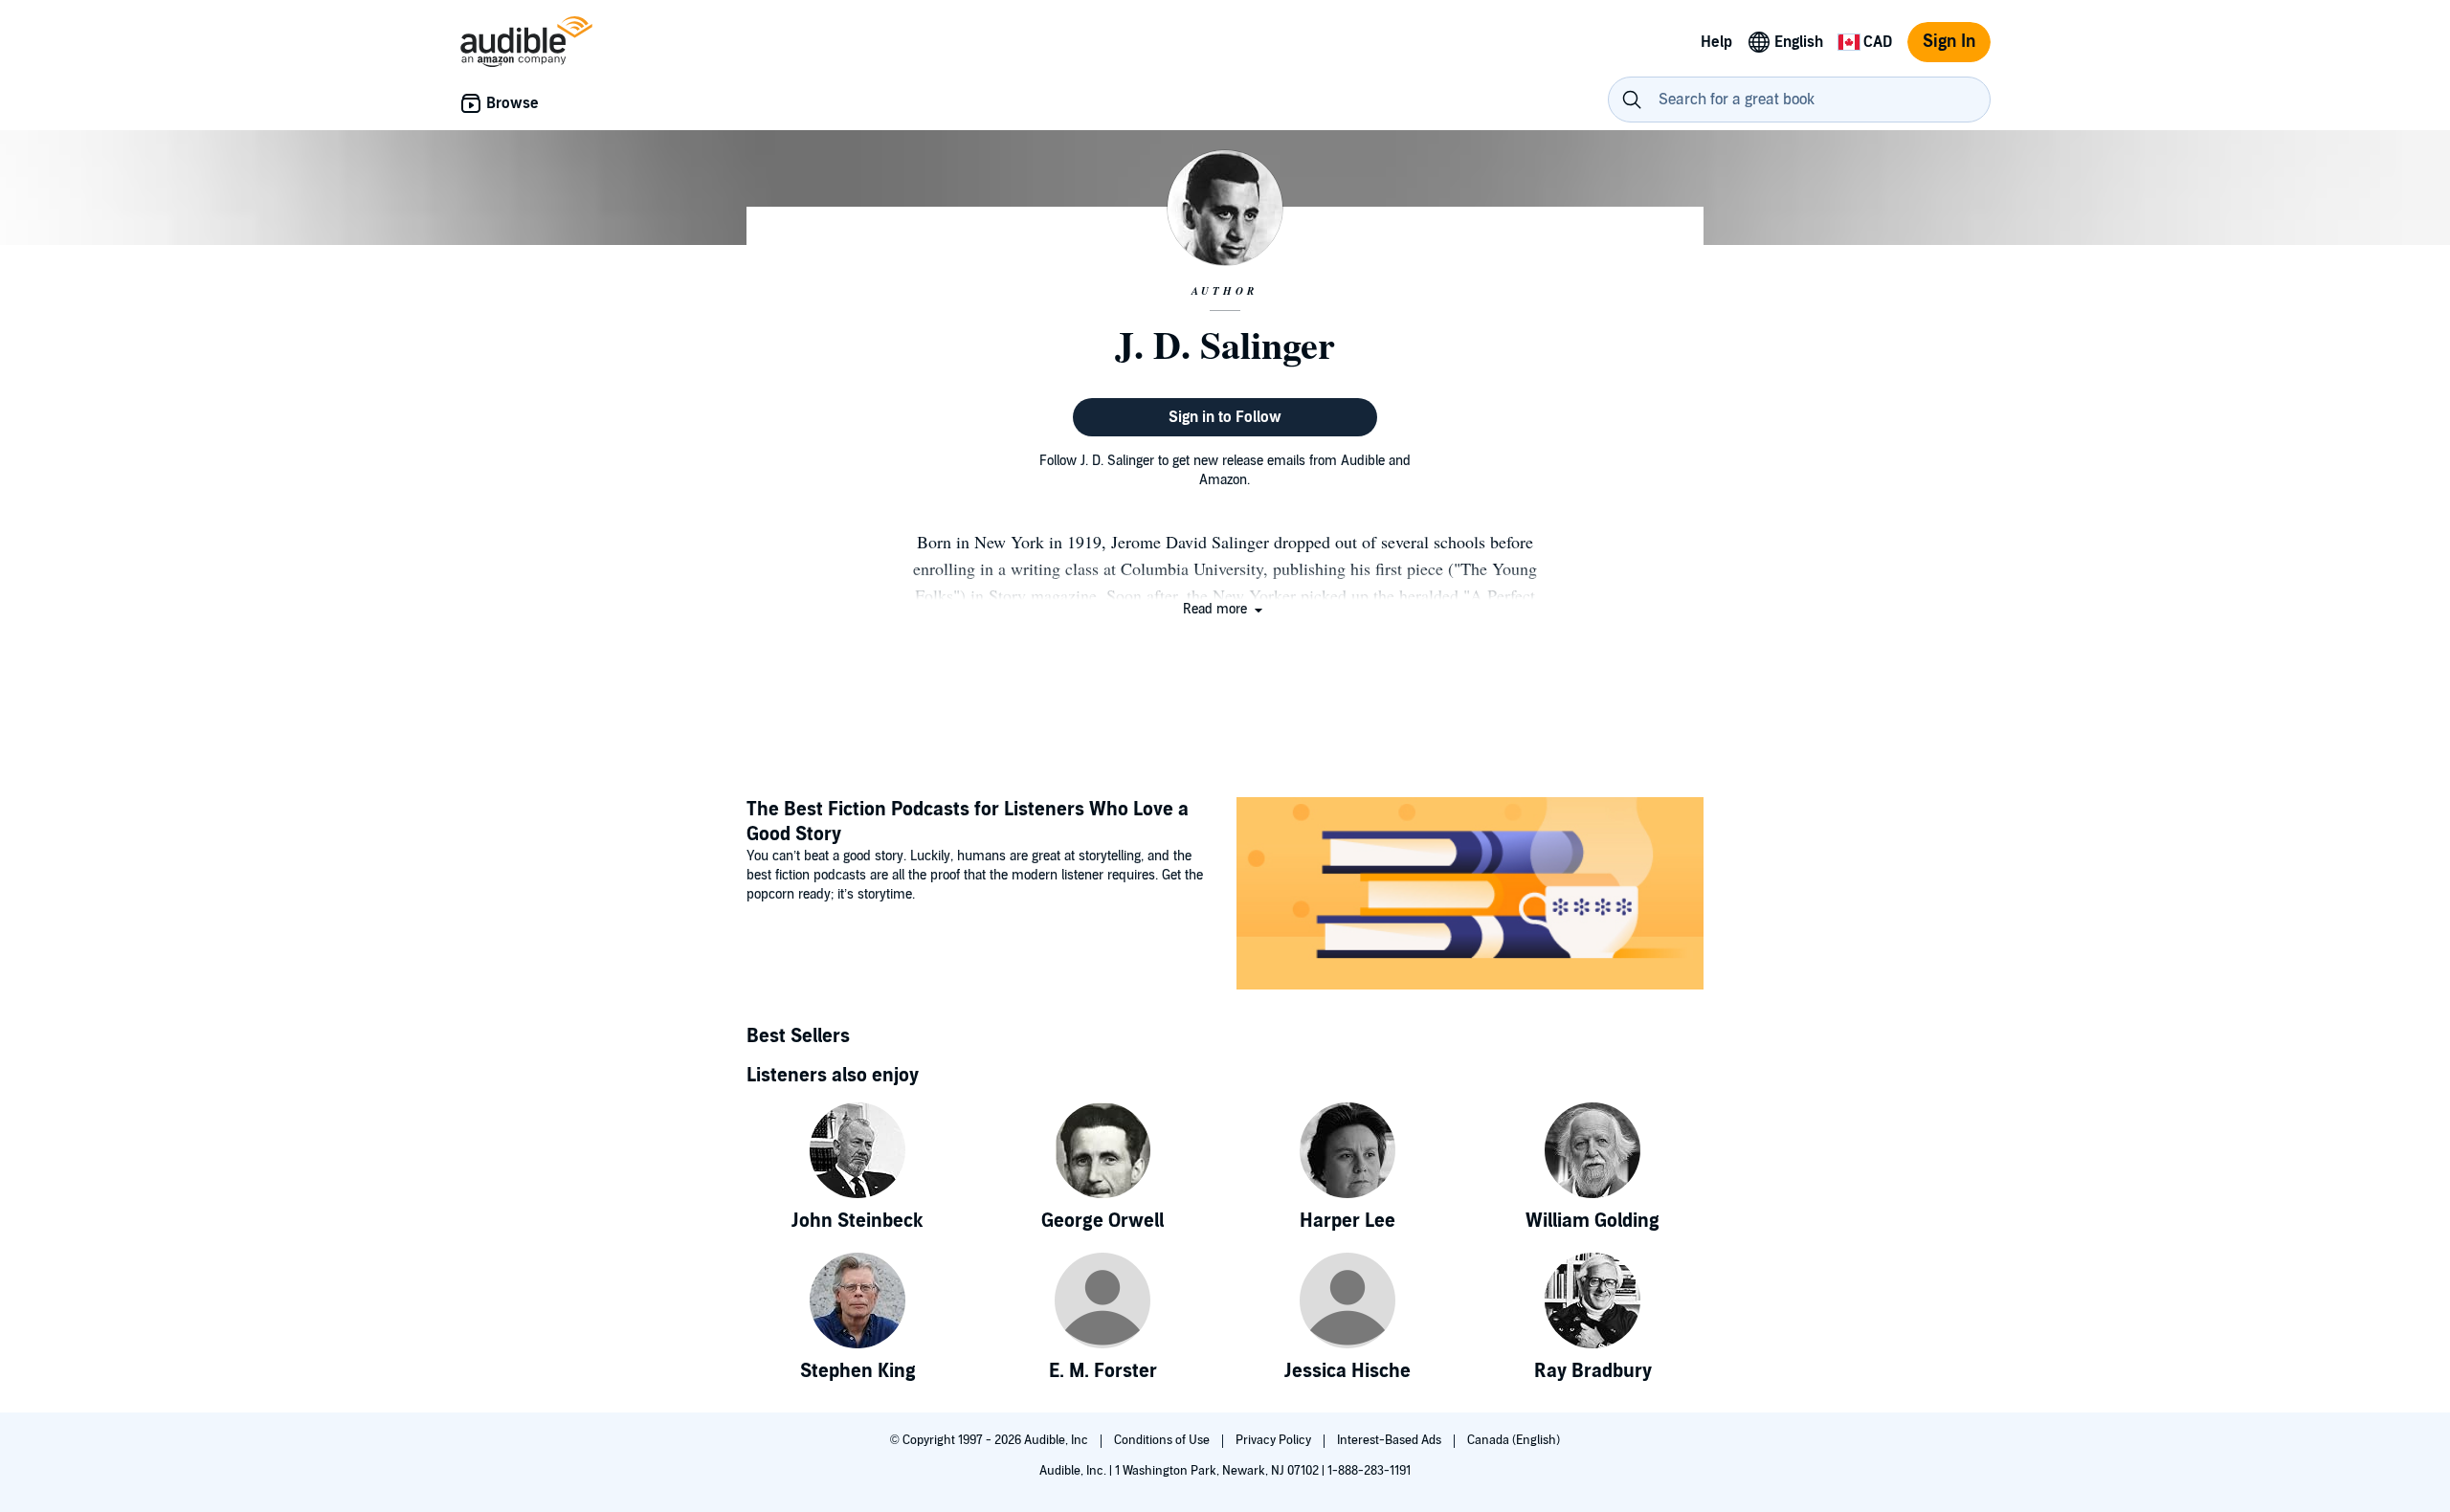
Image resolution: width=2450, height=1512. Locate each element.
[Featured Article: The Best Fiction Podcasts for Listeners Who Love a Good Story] (1470, 896)
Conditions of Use (1163, 1440)
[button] (1225, 609)
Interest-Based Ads (1391, 1440)
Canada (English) (1514, 1440)
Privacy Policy (1275, 1440)
